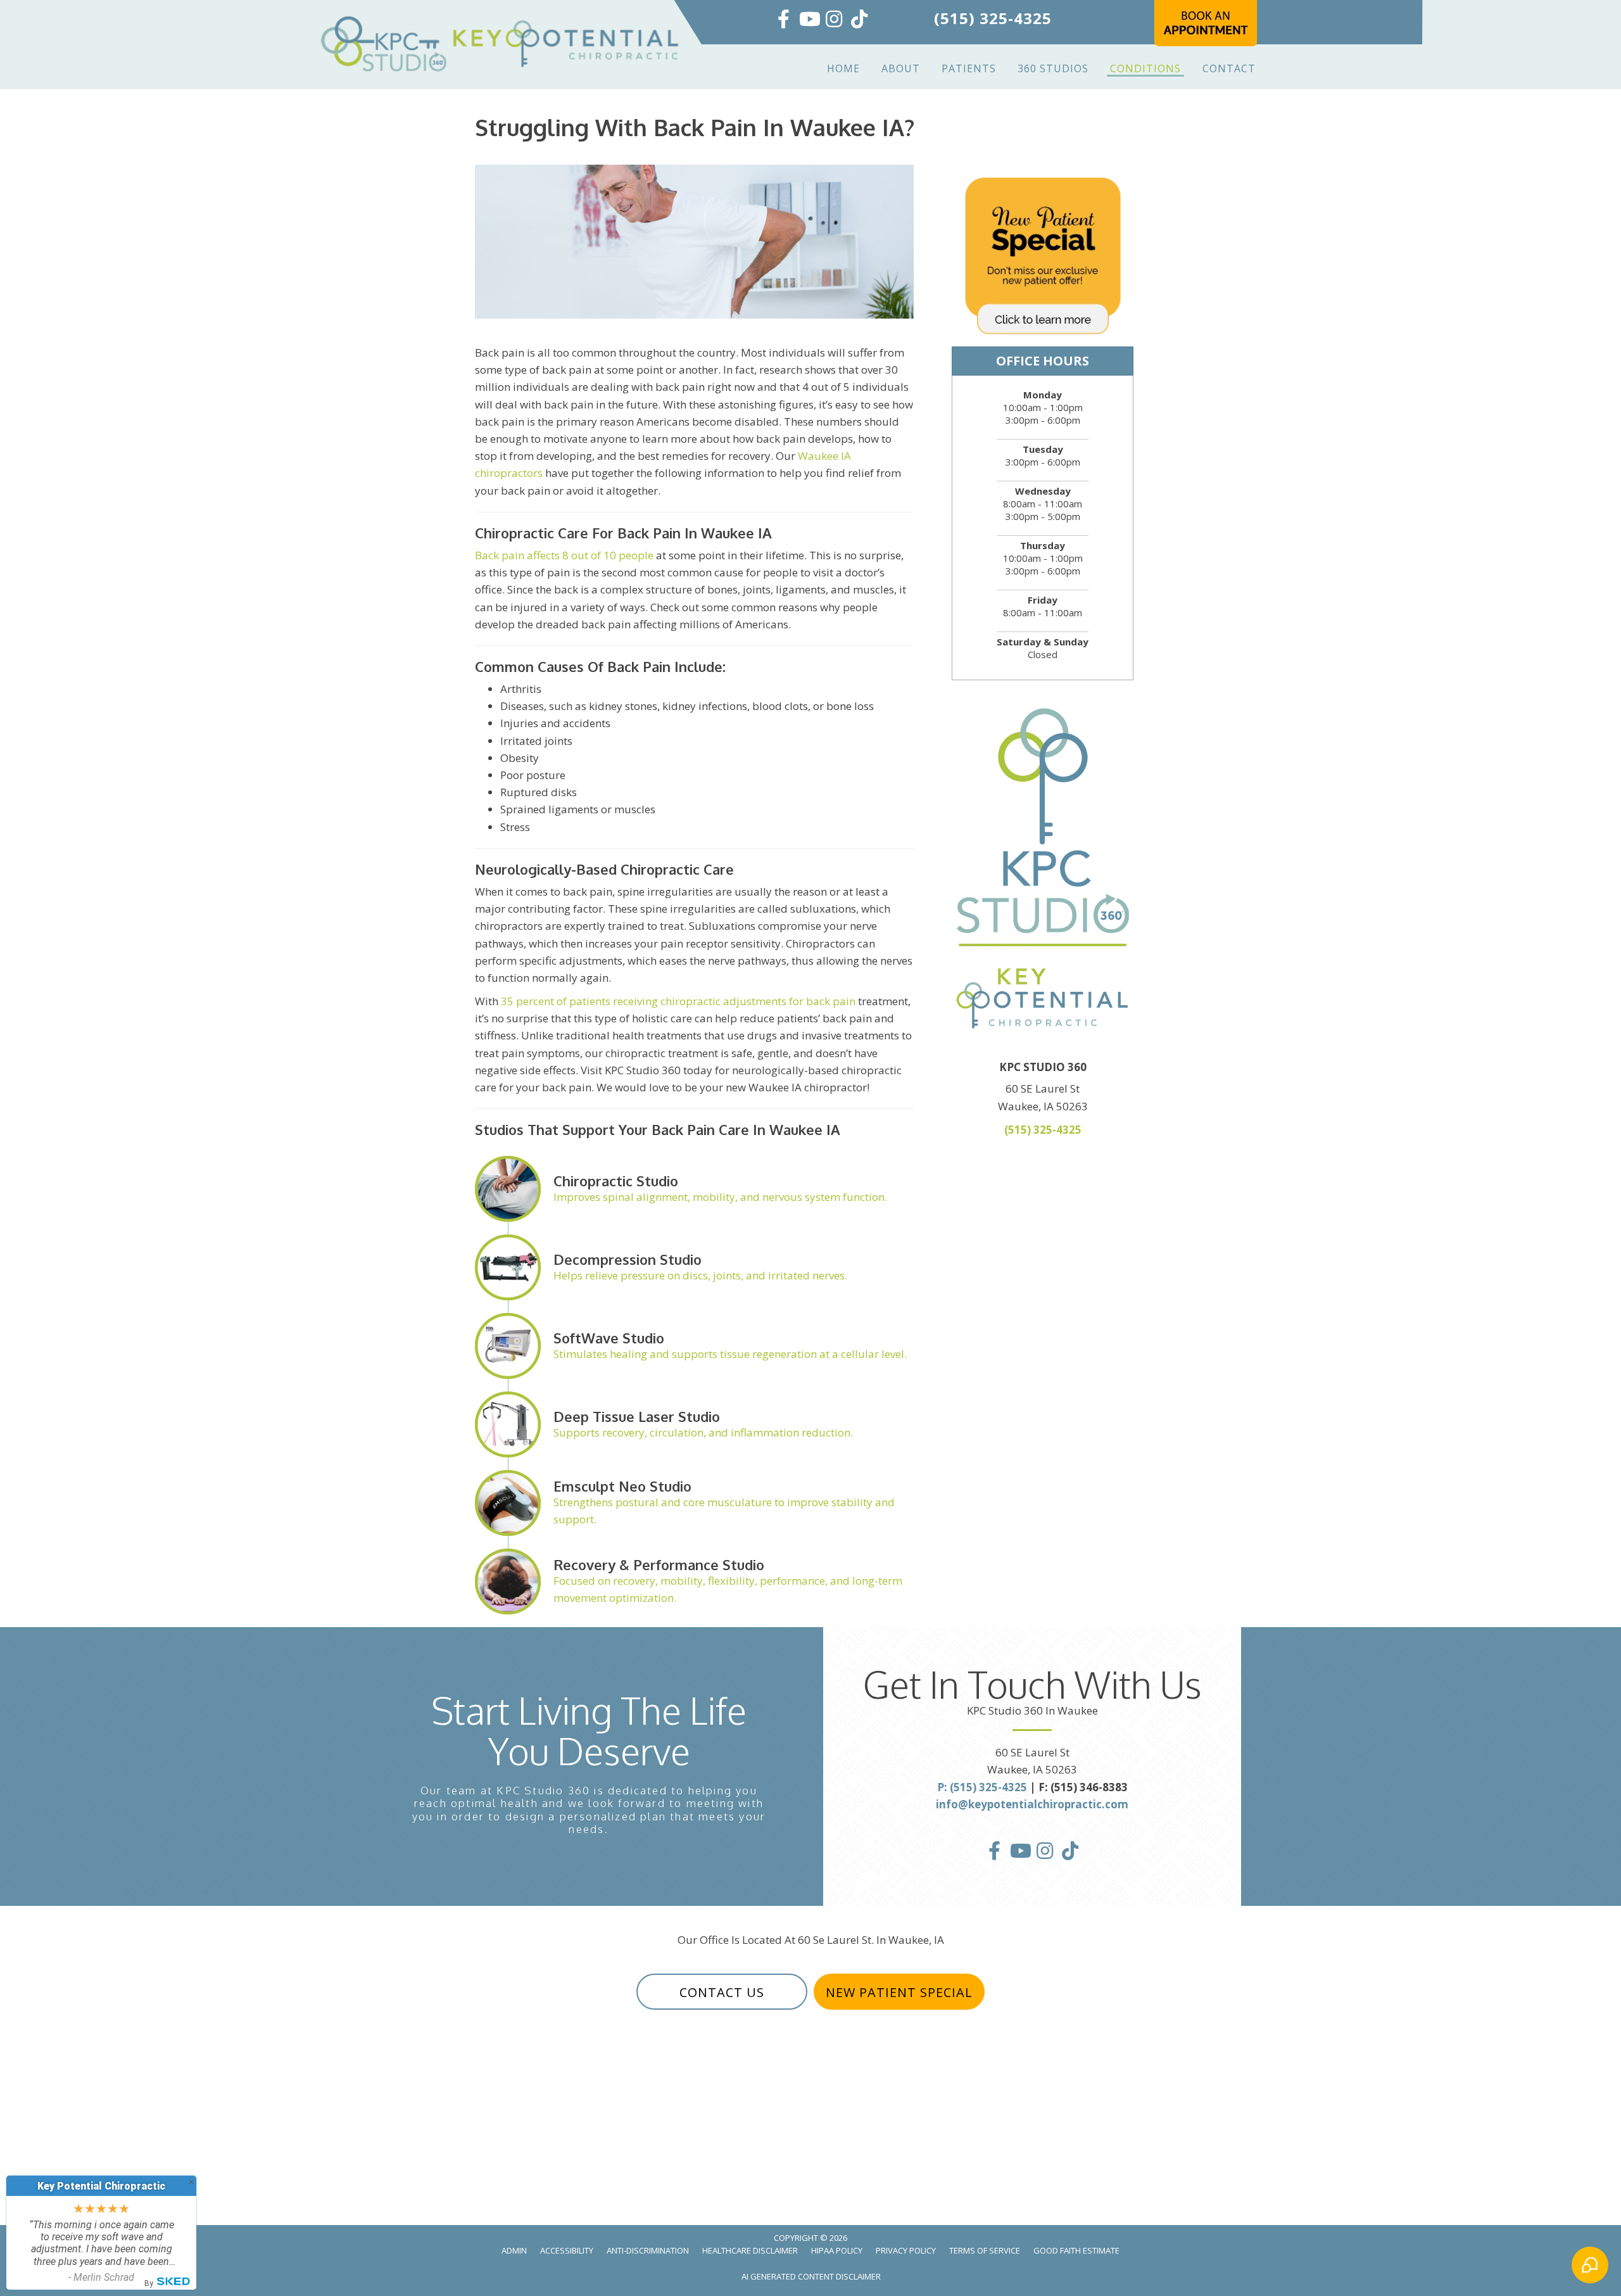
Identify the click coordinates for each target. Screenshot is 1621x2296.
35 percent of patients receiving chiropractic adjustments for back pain (678, 1001)
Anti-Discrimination (648, 2250)
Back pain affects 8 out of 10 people (564, 555)
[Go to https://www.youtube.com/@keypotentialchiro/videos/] (809, 20)
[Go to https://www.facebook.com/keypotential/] (783, 20)
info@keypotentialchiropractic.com (1032, 1804)
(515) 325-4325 (993, 18)
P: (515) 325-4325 (982, 1787)
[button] (722, 1992)
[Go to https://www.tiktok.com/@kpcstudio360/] (859, 20)
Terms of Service (985, 2250)
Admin (514, 2250)
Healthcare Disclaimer (750, 2250)
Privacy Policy (906, 2250)
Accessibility (567, 2250)
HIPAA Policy (837, 2250)
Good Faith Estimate (1076, 2250)
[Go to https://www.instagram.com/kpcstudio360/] (834, 20)
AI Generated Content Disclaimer (811, 2276)
